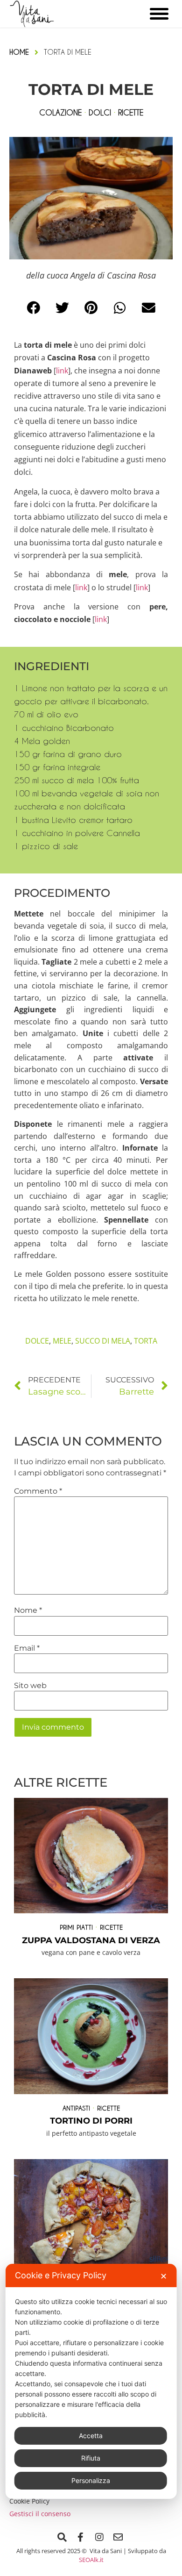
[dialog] (91, 2381)
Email (27, 1648)
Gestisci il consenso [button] (40, 2514)
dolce (37, 1341)
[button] (34, 308)
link (62, 371)
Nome (28, 1610)
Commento (38, 1491)
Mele (62, 1341)
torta (146, 1341)
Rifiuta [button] (91, 2458)
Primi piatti (76, 1927)
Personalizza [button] (91, 2480)
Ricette (111, 1927)
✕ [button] (164, 2276)
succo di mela (103, 1341)
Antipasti (76, 2108)
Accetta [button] (91, 2436)
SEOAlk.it (91, 2560)
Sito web (30, 1686)
